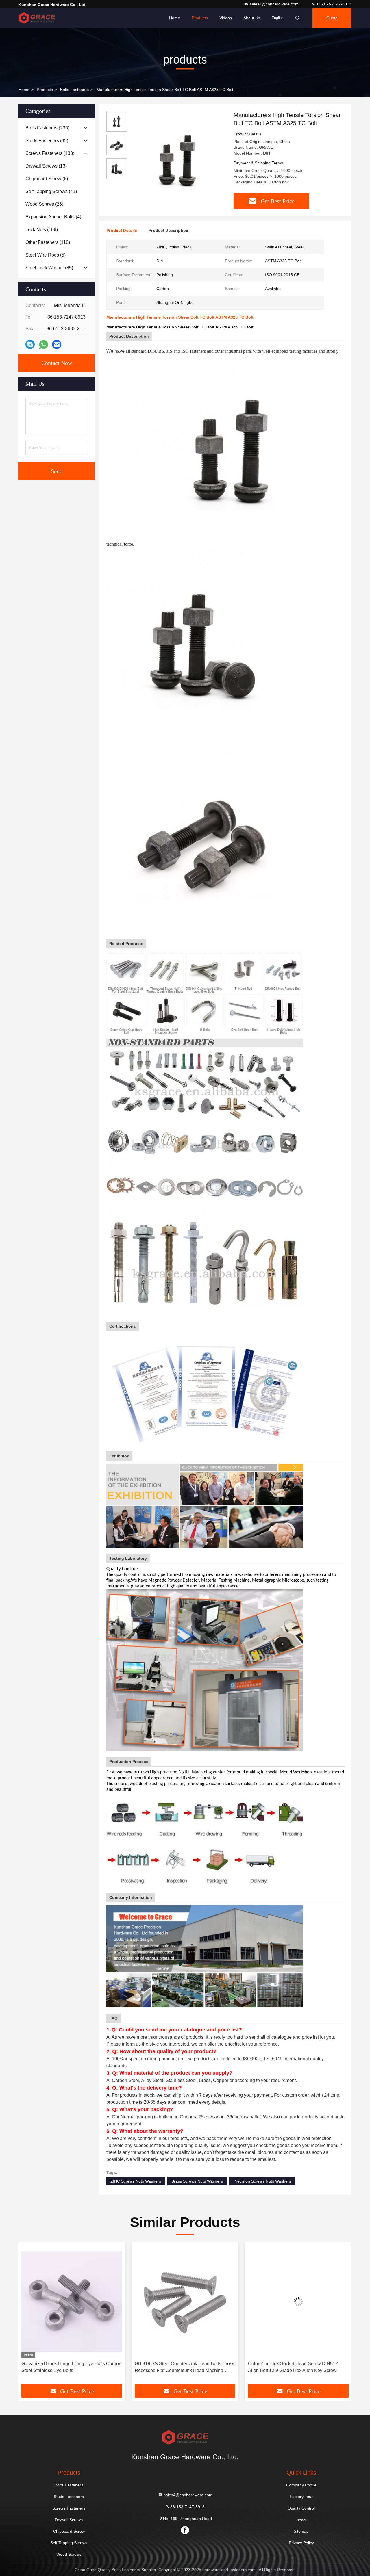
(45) (47, 141)
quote (332, 18)
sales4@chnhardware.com (275, 4)
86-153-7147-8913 (334, 4)
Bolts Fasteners (74, 90)
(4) (53, 217)
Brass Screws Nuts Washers (197, 2181)
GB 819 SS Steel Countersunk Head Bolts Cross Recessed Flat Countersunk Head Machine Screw (71, 2368)
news (301, 2520)
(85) (49, 268)
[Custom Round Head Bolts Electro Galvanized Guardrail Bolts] (298, 2301)
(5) (46, 255)
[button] (29, 2315)
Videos (226, 18)
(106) (42, 230)
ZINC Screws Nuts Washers (136, 2181)
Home (175, 18)
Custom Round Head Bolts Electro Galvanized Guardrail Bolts (296, 2367)
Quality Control (301, 2508)
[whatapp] (44, 344)
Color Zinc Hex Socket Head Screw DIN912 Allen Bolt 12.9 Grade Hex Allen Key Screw (180, 2367)
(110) (48, 242)
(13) (46, 166)
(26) (44, 204)
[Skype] (30, 344)
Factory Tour (301, 2497)
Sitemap (301, 2531)
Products (200, 18)
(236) (47, 128)
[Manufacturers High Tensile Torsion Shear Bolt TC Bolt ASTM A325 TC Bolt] (178, 159)
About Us (252, 18)
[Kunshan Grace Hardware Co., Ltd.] (37, 18)
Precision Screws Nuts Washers (262, 2181)
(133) (50, 153)
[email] (57, 344)
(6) (47, 179)
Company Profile (301, 2485)
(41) (51, 191)
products (45, 90)
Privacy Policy (301, 2543)
